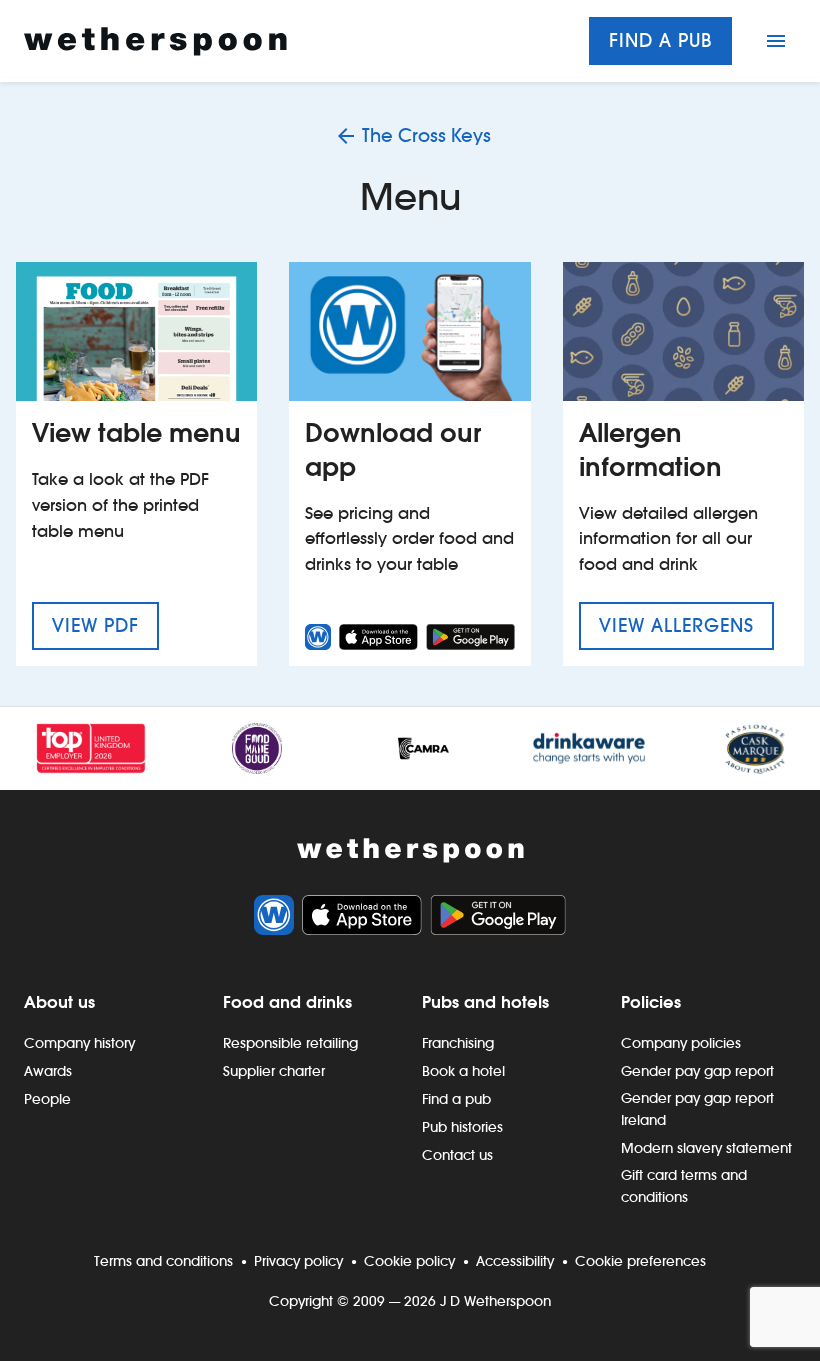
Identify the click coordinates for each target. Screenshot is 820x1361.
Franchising (458, 1043)
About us (59, 1002)
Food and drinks (287, 1002)
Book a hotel (463, 1071)
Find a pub (660, 40)
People (47, 1099)
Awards (48, 1071)
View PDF (105, 625)
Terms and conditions (163, 1261)
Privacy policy (298, 1261)
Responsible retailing (290, 1043)
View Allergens (686, 625)
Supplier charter (274, 1071)
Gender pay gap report (697, 1071)
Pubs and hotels (485, 1002)
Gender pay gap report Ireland (697, 1109)
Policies (651, 1002)
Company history (79, 1043)
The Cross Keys (426, 135)
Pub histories (462, 1127)
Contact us (457, 1155)
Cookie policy (409, 1261)
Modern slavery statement (706, 1148)
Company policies (681, 1043)
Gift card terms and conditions (684, 1186)
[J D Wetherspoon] (155, 41)
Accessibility (515, 1261)
